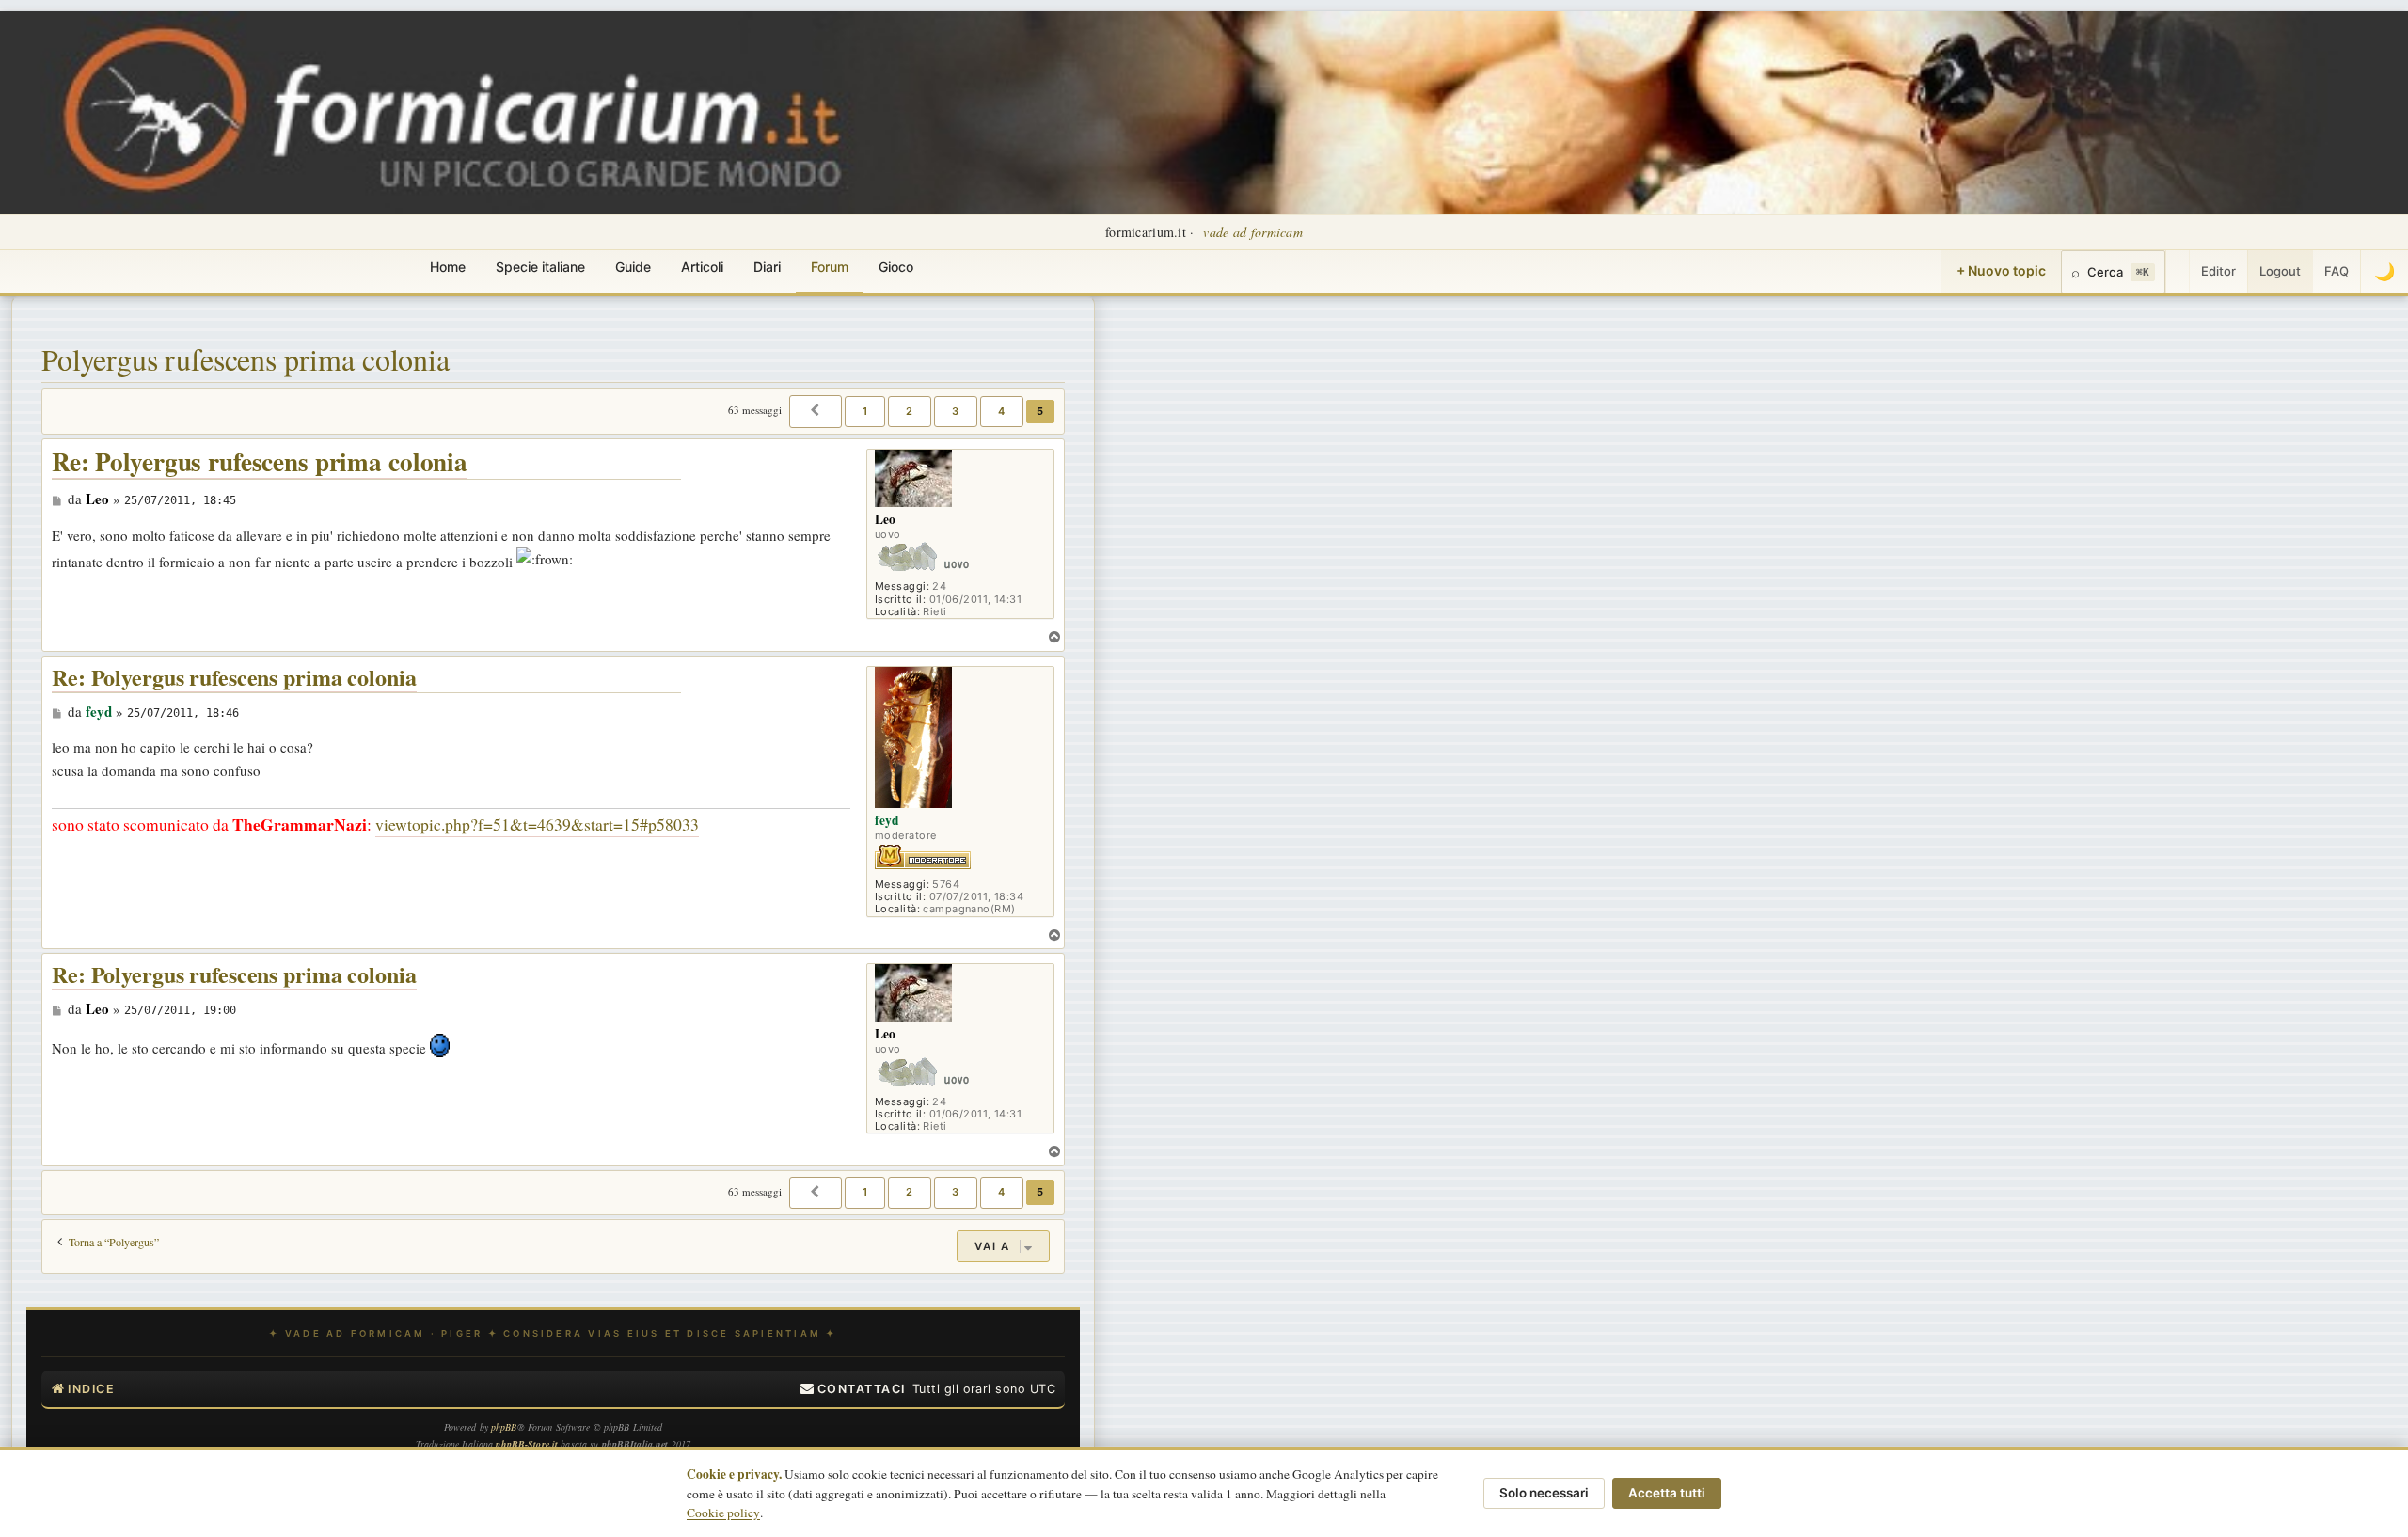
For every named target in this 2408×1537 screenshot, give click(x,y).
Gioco (896, 267)
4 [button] (1002, 411)
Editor (2218, 271)
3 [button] (956, 411)
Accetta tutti (1667, 1493)
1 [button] (865, 411)
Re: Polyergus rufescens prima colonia (260, 462)
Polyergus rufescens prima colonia (246, 359)
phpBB (504, 1427)
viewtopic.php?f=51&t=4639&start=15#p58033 (537, 824)
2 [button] (910, 411)
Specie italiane (540, 267)
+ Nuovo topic (2001, 270)
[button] (816, 411)
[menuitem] (853, 1389)
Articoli (702, 267)
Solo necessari (1544, 1493)
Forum (830, 267)
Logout (2280, 271)
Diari (767, 267)
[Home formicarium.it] (1204, 113)
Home (448, 267)
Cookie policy (723, 1513)
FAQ (2337, 271)
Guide (633, 267)
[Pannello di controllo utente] (2178, 272)
